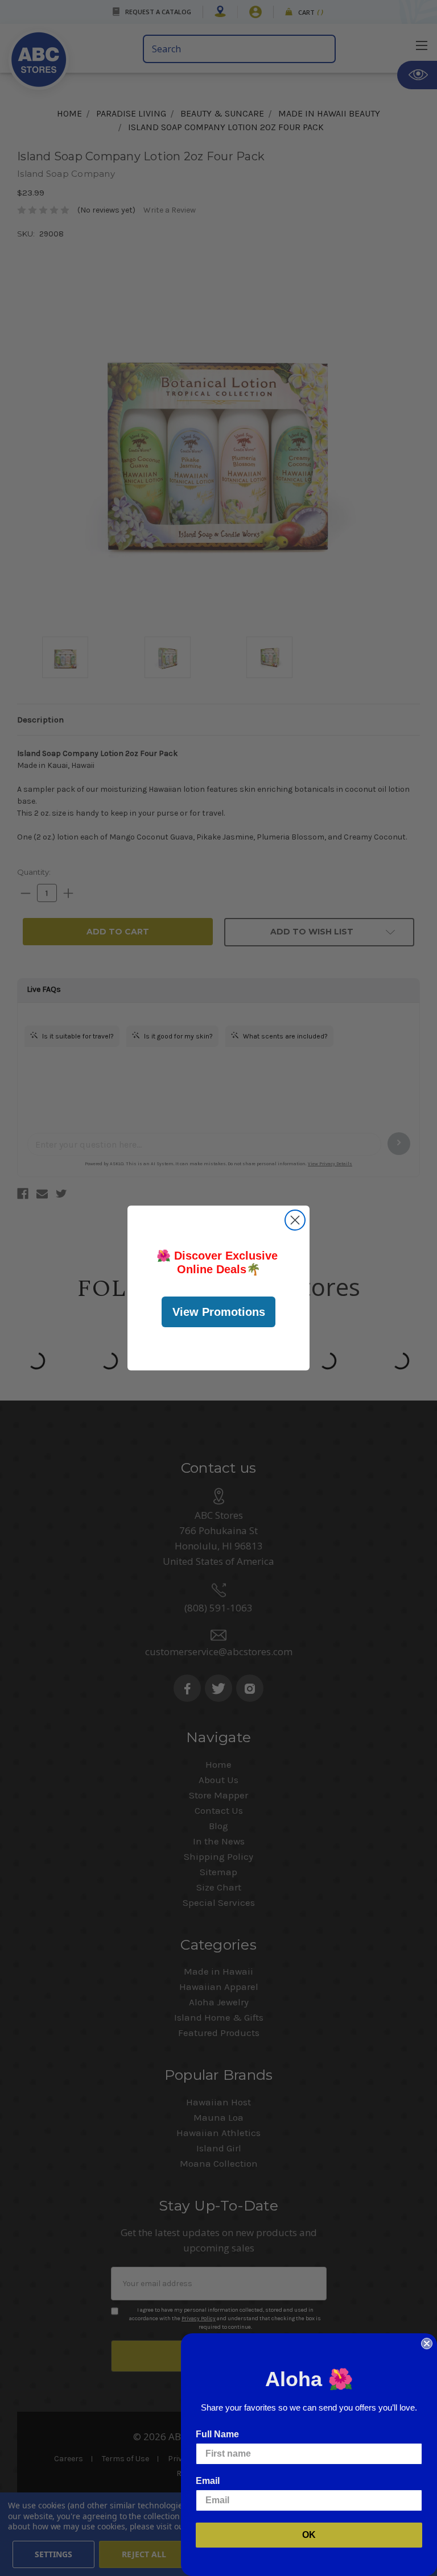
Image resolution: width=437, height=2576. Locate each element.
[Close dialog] (295, 1220)
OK (309, 2535)
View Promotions (219, 1312)
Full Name (217, 2434)
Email (208, 2481)
